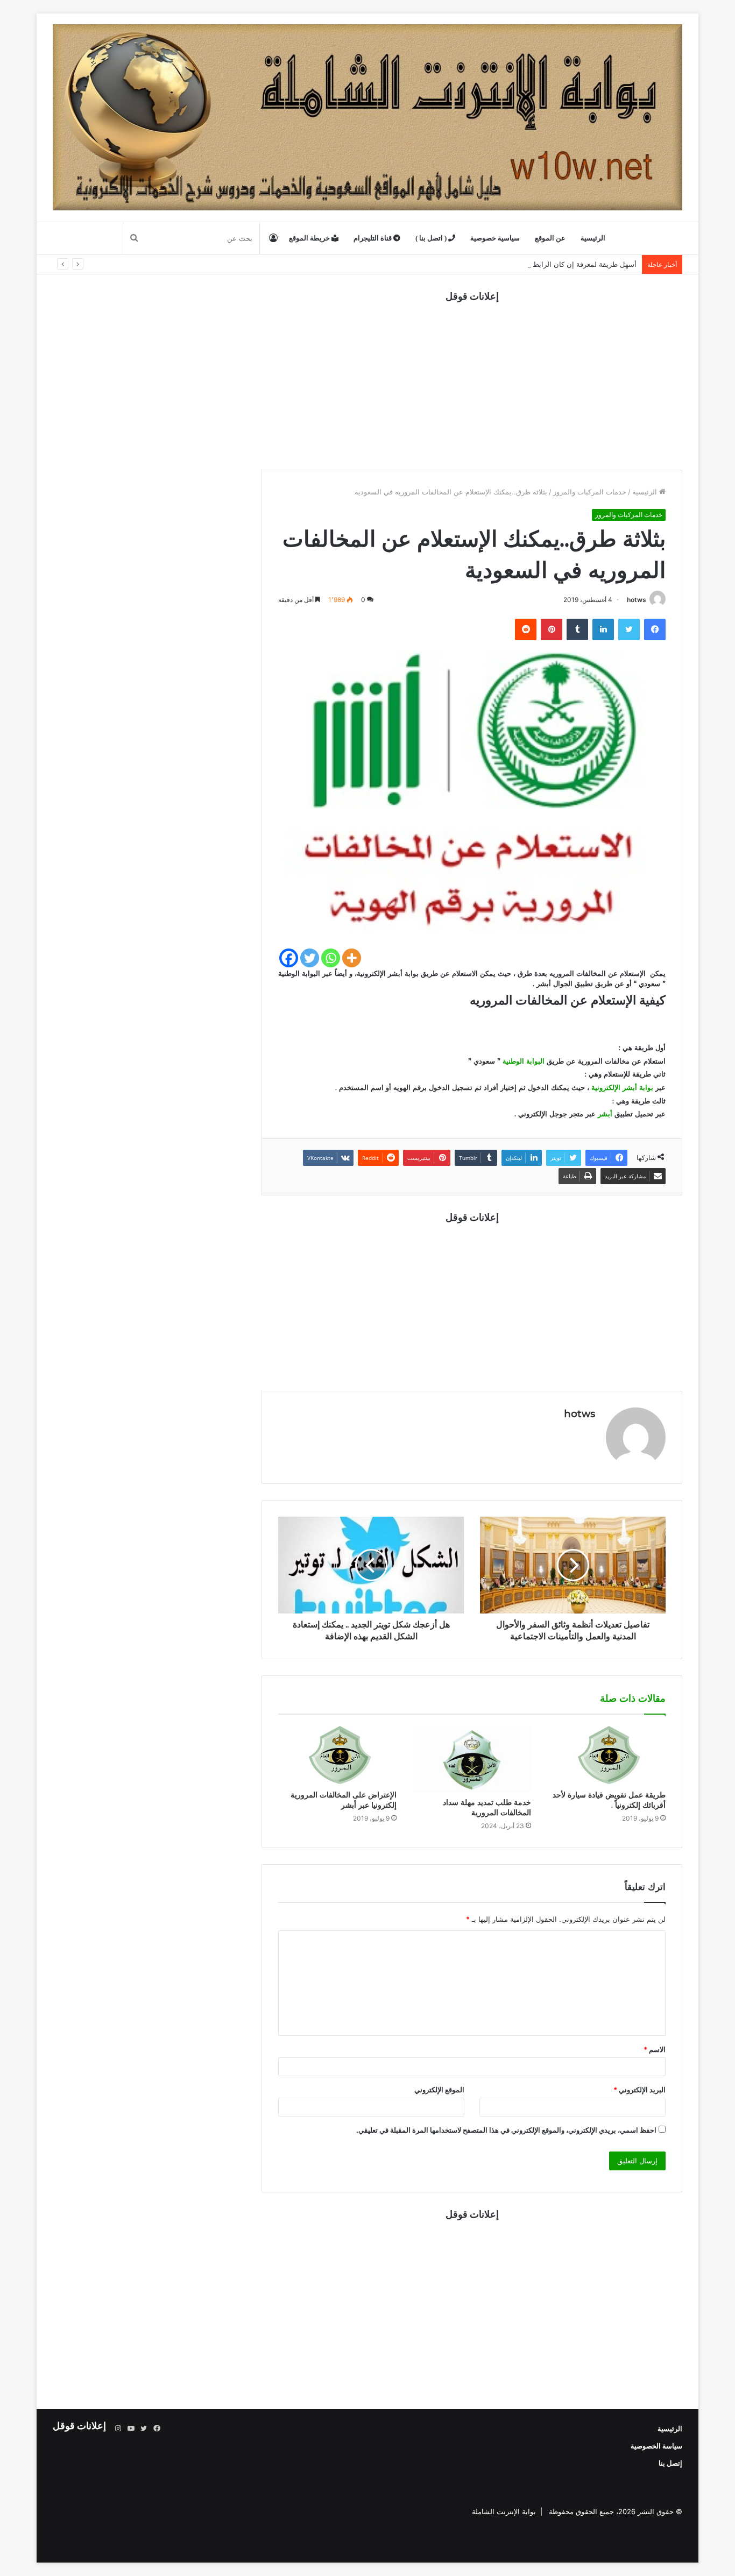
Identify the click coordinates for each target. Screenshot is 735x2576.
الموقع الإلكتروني (439, 2090)
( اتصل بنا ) (432, 238)
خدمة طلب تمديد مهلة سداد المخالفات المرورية (487, 1807)
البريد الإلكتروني (639, 2090)
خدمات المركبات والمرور (590, 492)
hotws (637, 600)
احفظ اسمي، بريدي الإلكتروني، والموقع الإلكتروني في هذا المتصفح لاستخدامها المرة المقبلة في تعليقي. (506, 2130)
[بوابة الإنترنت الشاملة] (367, 117)
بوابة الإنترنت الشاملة (504, 2511)
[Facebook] (289, 958)
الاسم (655, 2049)
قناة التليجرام (373, 238)
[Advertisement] (472, 378)
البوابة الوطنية (524, 1061)
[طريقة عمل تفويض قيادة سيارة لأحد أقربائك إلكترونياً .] (606, 1755)
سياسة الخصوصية (656, 2446)
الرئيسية (593, 238)
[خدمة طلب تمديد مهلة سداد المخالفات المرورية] (472, 1759)
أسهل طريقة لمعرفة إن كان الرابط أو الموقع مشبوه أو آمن (549, 264)
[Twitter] (310, 958)
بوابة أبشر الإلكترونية (623, 1087)
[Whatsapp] (331, 958)
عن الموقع (550, 238)
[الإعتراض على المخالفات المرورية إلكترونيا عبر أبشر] (337, 1755)
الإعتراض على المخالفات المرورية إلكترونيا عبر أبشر (344, 1800)
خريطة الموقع (310, 238)
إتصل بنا (670, 2463)
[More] (352, 958)
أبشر (606, 1114)
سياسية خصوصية (495, 238)
